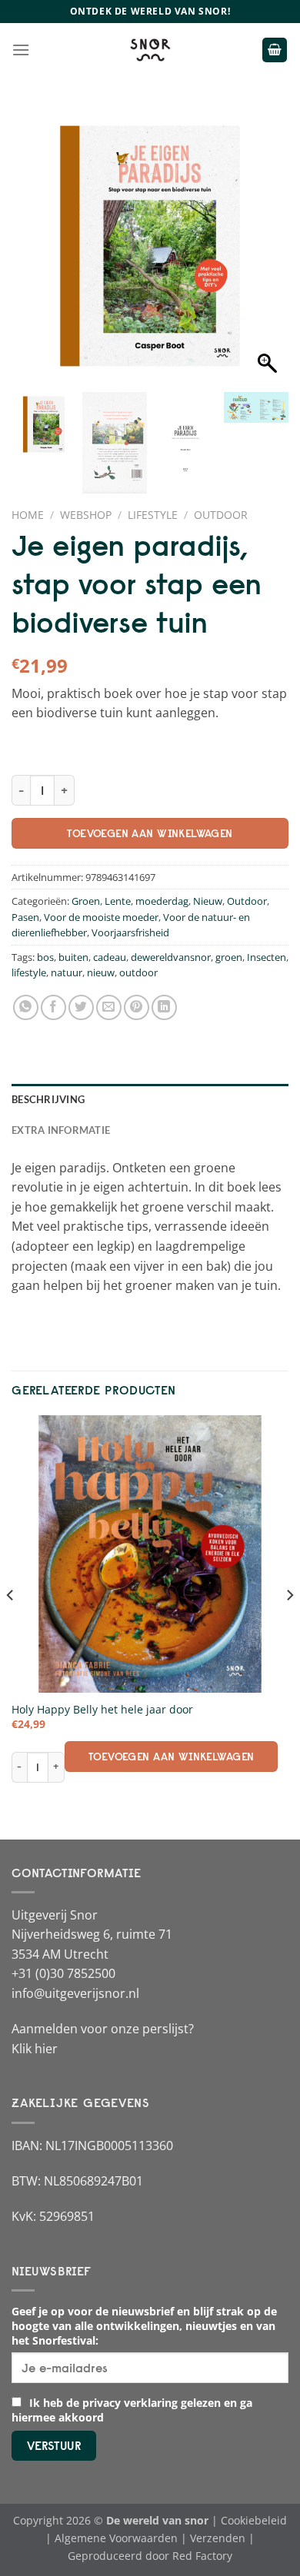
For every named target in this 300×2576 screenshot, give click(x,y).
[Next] (289, 1625)
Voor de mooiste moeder (101, 917)
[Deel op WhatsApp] (26, 1007)
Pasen (25, 917)
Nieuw (208, 901)
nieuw (101, 972)
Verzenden (218, 2538)
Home (28, 515)
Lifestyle (153, 515)
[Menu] (21, 50)
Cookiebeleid (254, 2520)
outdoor (138, 972)
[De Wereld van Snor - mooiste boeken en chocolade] (150, 50)
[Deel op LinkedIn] (164, 1007)
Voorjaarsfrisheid (130, 932)
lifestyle (29, 972)
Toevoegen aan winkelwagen (150, 833)
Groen (86, 901)
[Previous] (11, 1625)
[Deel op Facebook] (53, 1007)
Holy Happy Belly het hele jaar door (102, 1710)
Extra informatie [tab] (61, 1130)
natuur (67, 972)
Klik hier (35, 2049)
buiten (73, 957)
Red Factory (202, 2556)
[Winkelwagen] (275, 50)
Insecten (267, 957)
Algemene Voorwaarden (116, 2538)
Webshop (86, 515)
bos (45, 957)
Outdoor (221, 515)
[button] (269, 254)
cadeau (110, 957)
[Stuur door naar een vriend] (109, 1007)
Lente (118, 901)
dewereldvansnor (171, 957)
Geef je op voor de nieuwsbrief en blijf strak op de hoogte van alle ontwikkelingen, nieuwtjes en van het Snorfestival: (144, 2326)
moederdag (162, 901)
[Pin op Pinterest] (137, 1007)
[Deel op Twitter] (81, 1007)
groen (229, 957)
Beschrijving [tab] (48, 1099)
